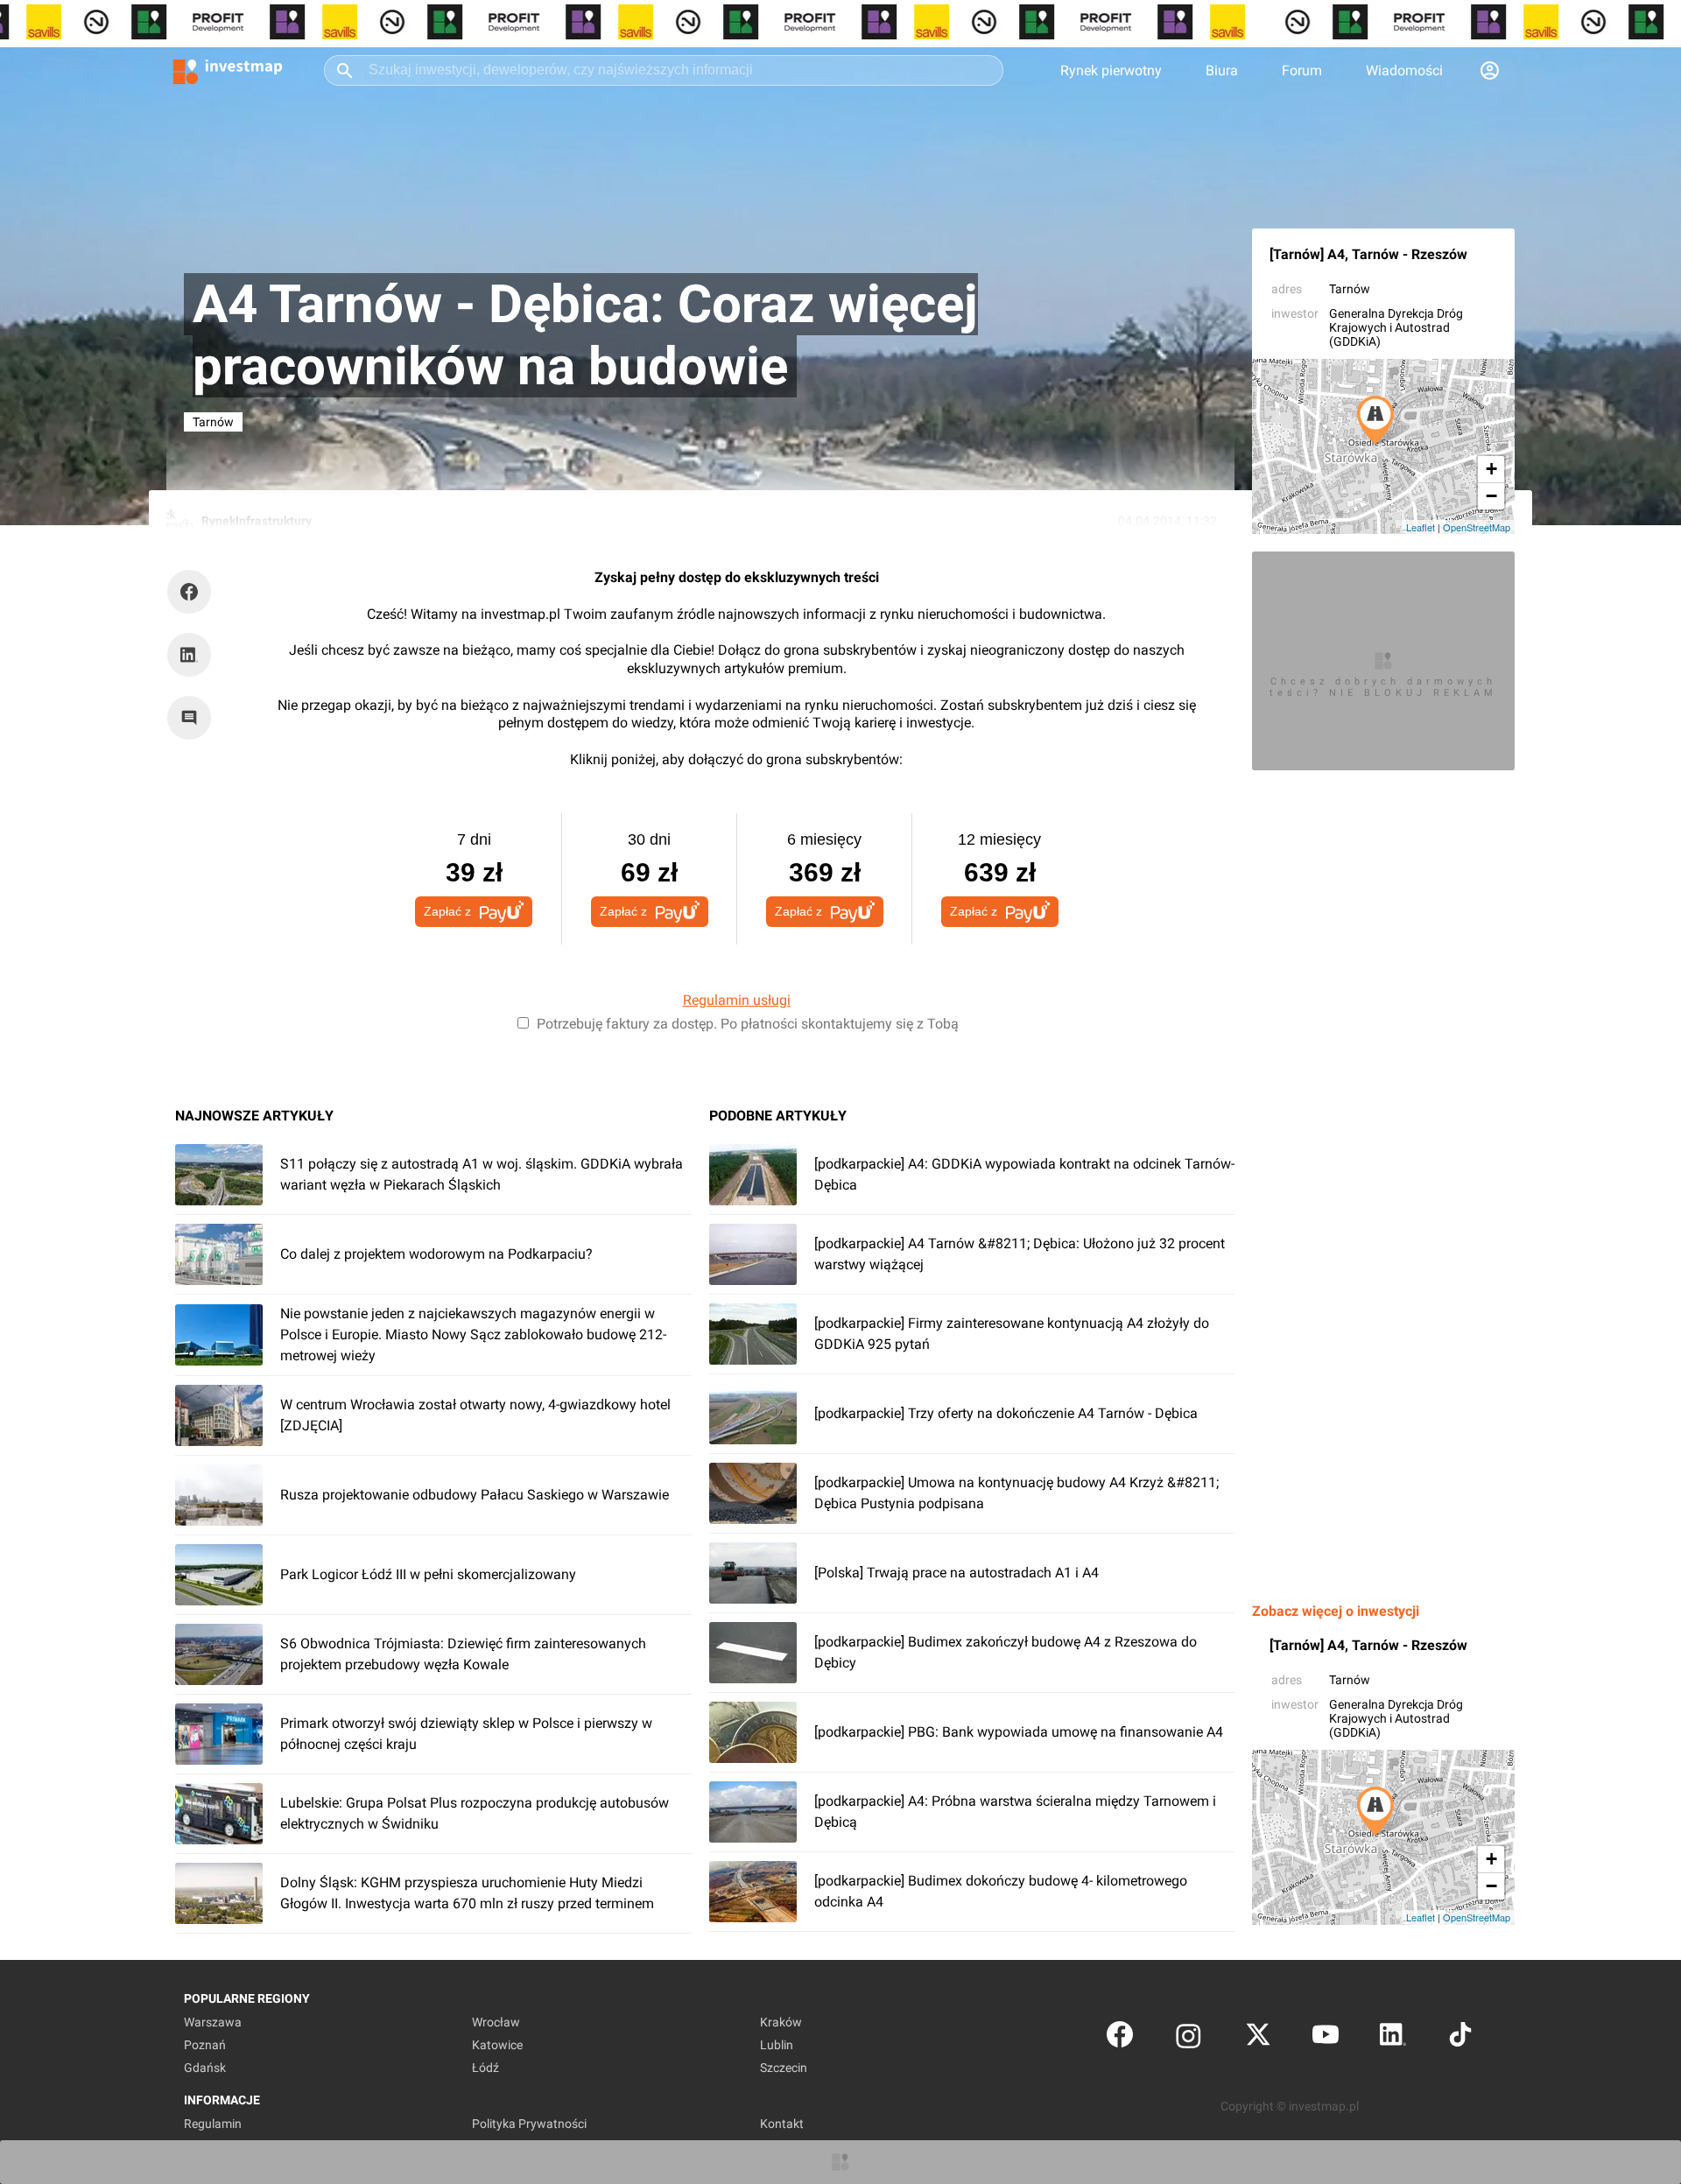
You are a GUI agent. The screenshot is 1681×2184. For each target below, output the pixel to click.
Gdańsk (205, 2068)
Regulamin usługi (737, 1000)
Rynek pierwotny (1111, 70)
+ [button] (1491, 469)
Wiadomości (1404, 70)
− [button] (1491, 496)
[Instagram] (1189, 2038)
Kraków (781, 2022)
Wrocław (496, 2022)
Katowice (497, 2045)
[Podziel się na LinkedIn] (189, 655)
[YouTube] (1326, 2038)
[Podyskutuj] (193, 718)
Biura (1222, 70)
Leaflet (1421, 527)
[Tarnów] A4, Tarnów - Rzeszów (1368, 254)
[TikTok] (1460, 2038)
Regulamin (213, 2124)
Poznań (205, 2045)
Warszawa (213, 2022)
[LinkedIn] (1393, 2038)
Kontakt (782, 2124)
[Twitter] (1258, 2038)
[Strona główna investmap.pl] (228, 70)
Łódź (485, 2068)
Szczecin (784, 2068)
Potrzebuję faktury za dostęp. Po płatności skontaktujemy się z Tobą (748, 1024)
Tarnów (1350, 289)
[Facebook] (1120, 2038)
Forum (1302, 70)
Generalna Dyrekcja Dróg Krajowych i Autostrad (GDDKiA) (1396, 327)
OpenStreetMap (1477, 527)
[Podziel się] (193, 592)
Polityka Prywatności (529, 2124)
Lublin (777, 2045)
